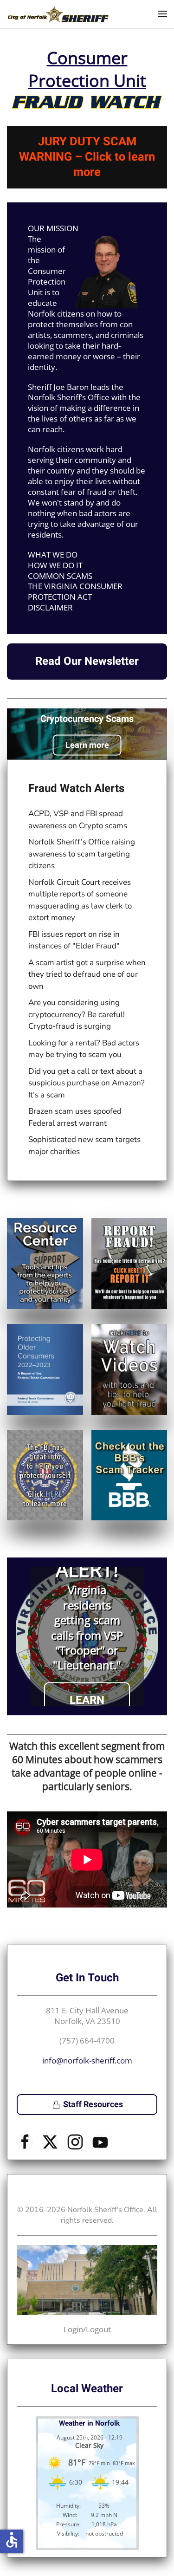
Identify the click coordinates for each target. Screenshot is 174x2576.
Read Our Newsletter (87, 661)
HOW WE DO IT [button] (55, 565)
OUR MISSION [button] (53, 228)
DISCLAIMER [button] (50, 608)
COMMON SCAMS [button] (60, 576)
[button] (162, 14)
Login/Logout (87, 2329)
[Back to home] (58, 14)
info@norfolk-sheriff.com (87, 2060)
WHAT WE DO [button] (53, 555)
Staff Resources (93, 2105)
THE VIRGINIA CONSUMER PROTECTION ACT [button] (75, 592)
